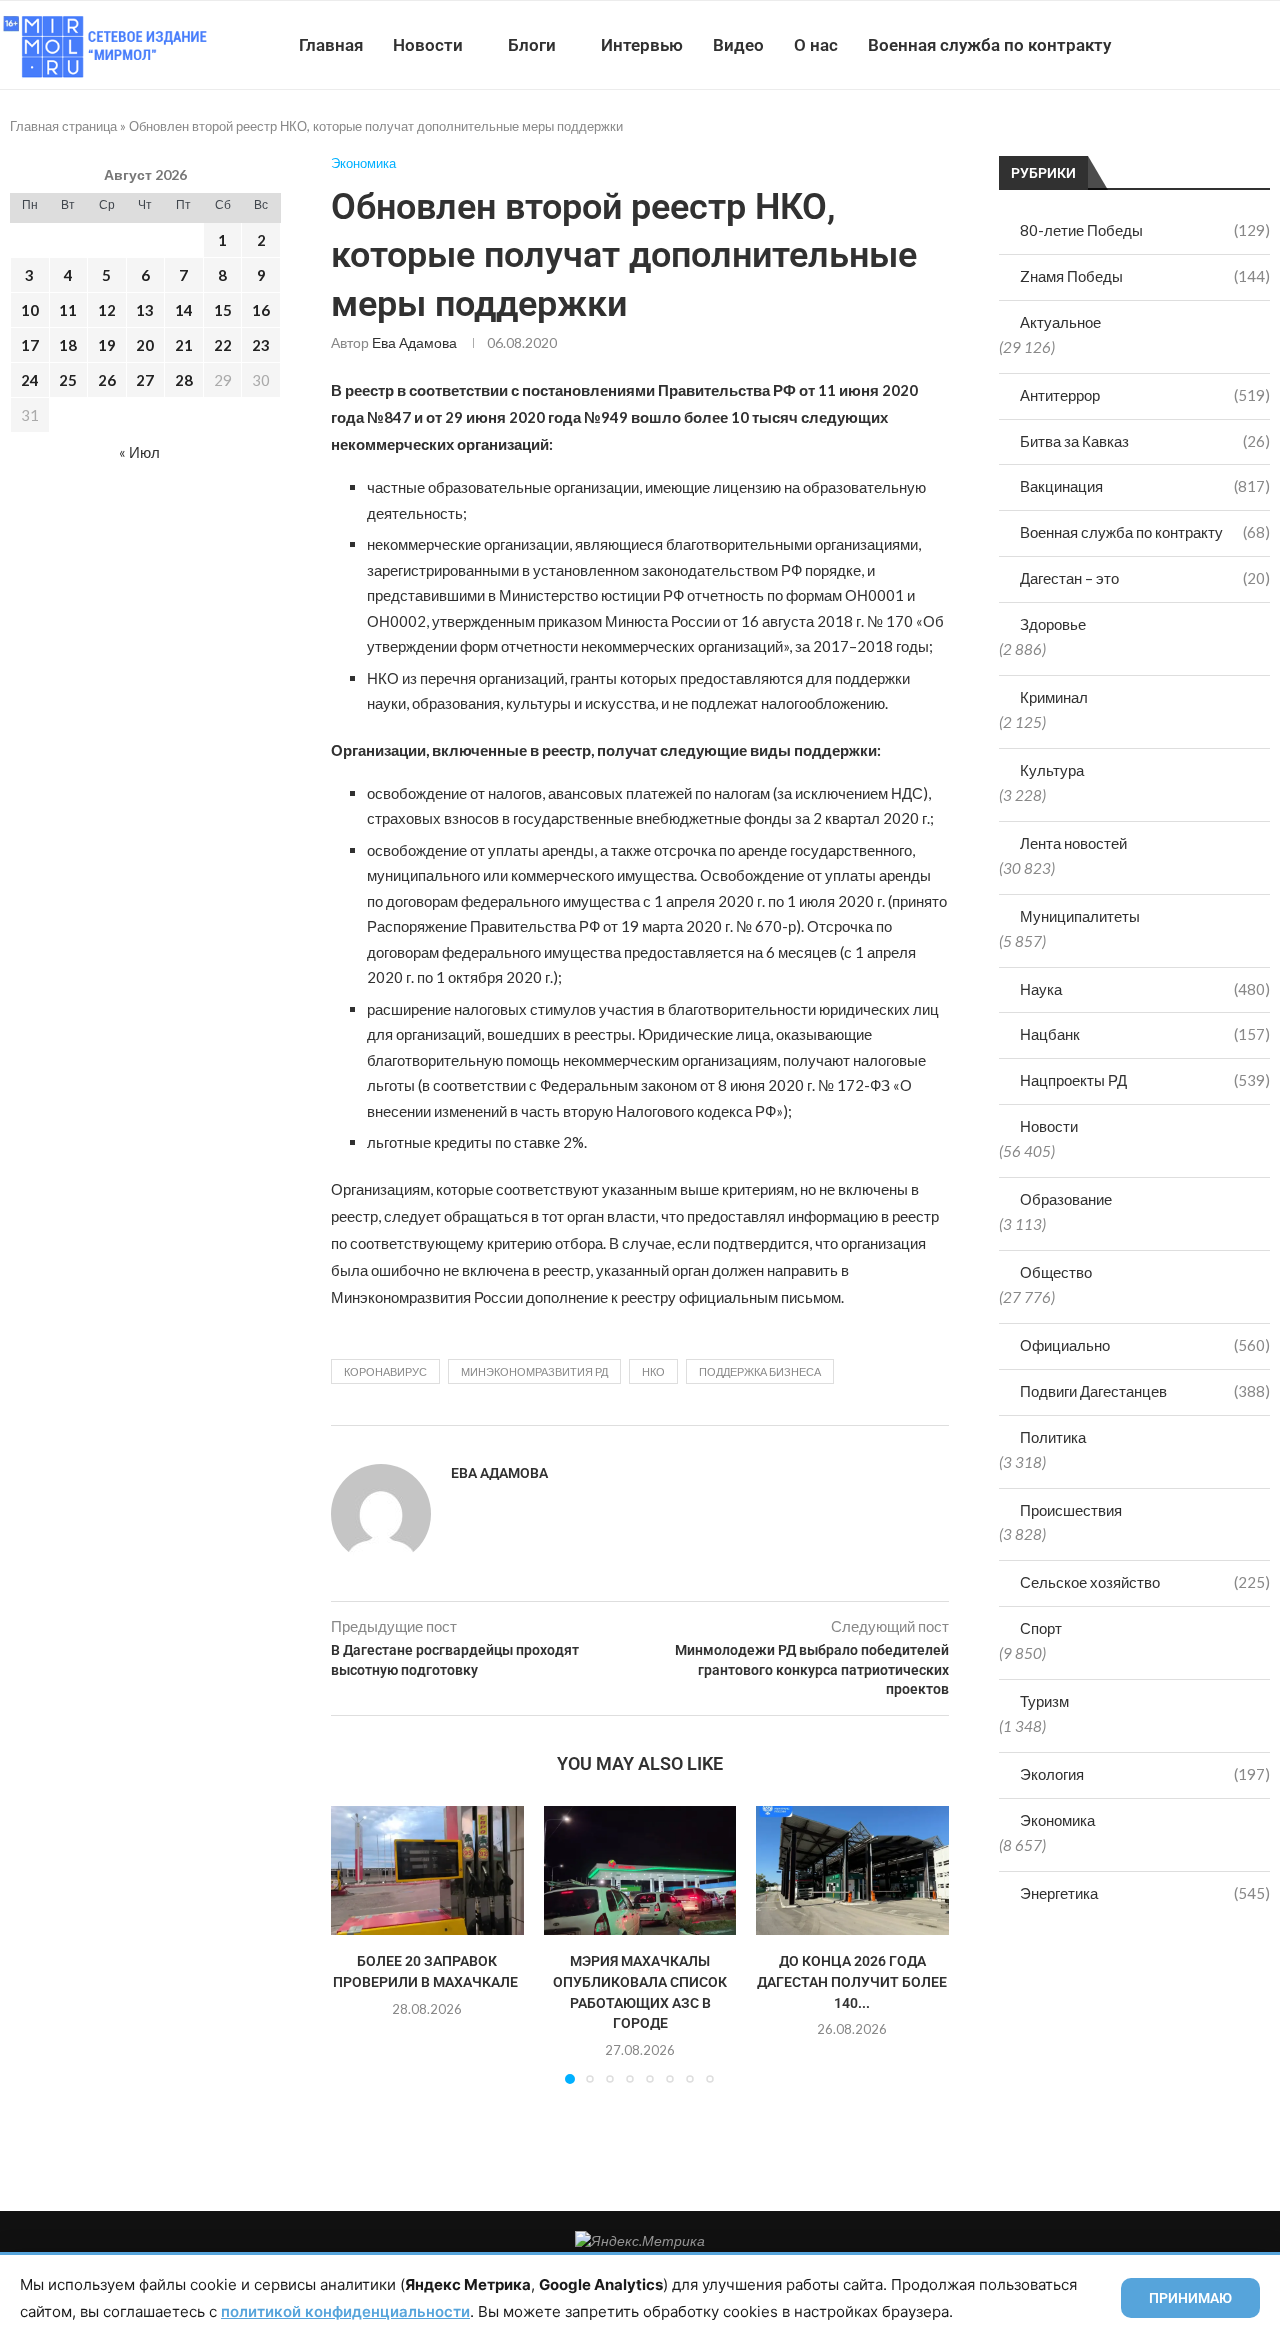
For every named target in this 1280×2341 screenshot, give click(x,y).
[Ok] (1239, 45)
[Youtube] (1176, 45)
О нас (816, 45)
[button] (358, 1944)
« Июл (139, 452)
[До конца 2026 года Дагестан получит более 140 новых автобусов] (852, 1870)
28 (184, 380)
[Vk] (1197, 45)
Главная (331, 45)
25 (68, 380)
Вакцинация (1145, 486)
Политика (1053, 1437)
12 (107, 310)
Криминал (1054, 697)
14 (184, 310)
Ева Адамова (414, 342)
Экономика (1057, 1820)
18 (68, 345)
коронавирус (385, 1371)
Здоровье (1053, 624)
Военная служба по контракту (989, 45)
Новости (428, 45)
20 (145, 345)
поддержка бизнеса (760, 1371)
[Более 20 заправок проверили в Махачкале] (427, 1870)
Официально (1145, 1345)
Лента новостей (1073, 843)
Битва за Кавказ (1145, 441)
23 (261, 345)
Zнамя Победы (1145, 276)
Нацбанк (1145, 1034)
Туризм (1044, 1701)
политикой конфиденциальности (345, 2311)
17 (30, 345)
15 (223, 310)
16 (261, 310)
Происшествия (1071, 1510)
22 (223, 345)
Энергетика (1145, 1893)
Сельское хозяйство (1145, 1582)
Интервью (642, 45)
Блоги (532, 45)
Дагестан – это (1145, 578)
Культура (1052, 770)
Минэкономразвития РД (534, 1371)
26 (107, 380)
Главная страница (63, 126)
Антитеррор (1145, 395)
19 (107, 345)
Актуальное (1060, 322)
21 (184, 345)
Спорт (1041, 1628)
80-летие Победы (1145, 230)
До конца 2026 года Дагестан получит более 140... (853, 1982)
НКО (653, 1371)
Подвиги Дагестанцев (1145, 1391)
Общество (1056, 1272)
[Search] (1270, 45)
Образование (1066, 1199)
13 (145, 310)
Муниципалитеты (1080, 916)
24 (30, 380)
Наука (1145, 989)
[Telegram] (1218, 45)
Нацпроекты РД (1145, 1080)
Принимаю (1190, 2298)
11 (68, 310)
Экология (1145, 1774)
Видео (738, 45)
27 (145, 380)
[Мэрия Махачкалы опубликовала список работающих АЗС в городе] (640, 1870)
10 (30, 310)
